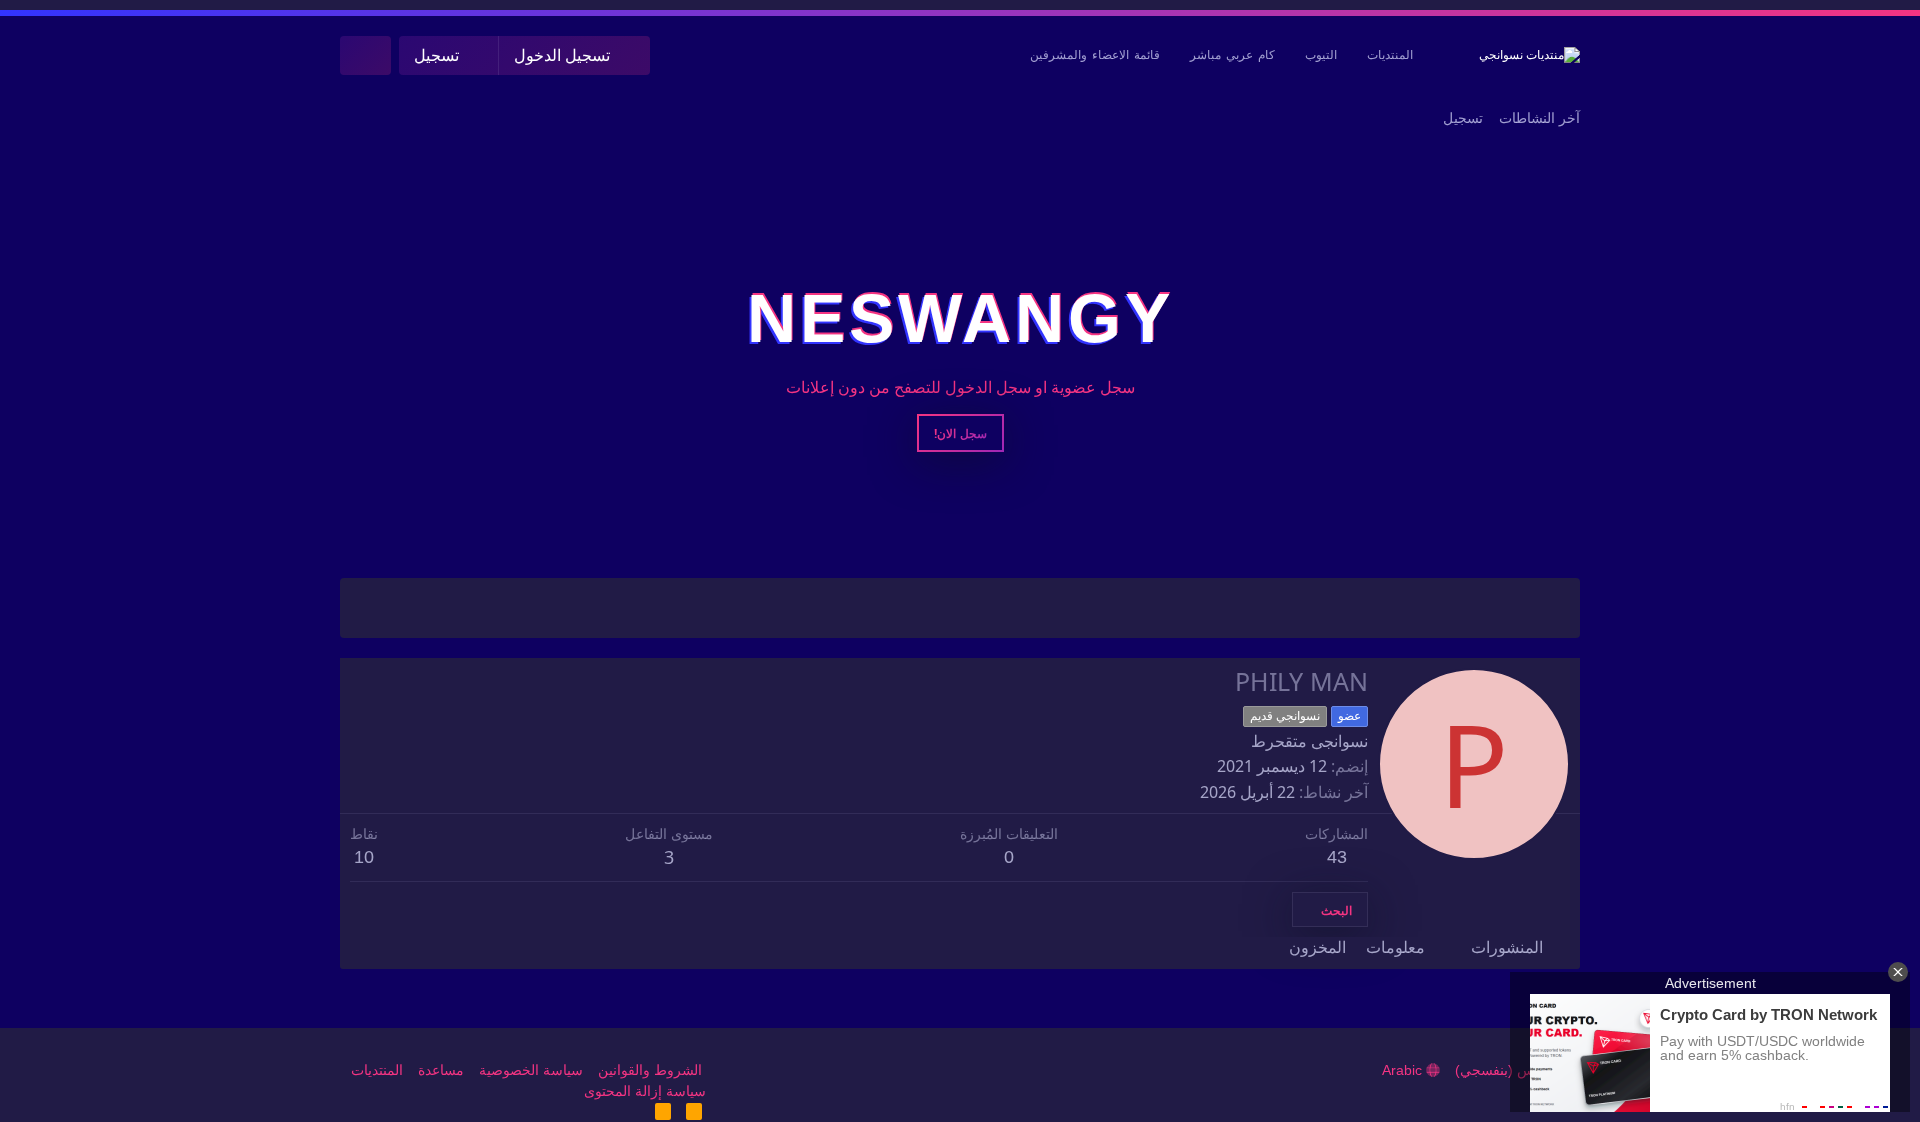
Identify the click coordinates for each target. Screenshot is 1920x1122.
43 (1337, 857)
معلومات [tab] (1395, 947)
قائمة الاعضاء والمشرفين (1095, 55)
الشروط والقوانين (650, 1070)
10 (364, 857)
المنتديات (1390, 55)
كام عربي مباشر (1232, 55)
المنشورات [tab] (1507, 947)
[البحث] (365, 55)
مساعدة (441, 1070)
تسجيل (1463, 118)
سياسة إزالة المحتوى (645, 1091)
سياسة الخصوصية (531, 1070)
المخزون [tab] (1317, 947)
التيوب (1321, 55)
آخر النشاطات (1539, 118)
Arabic (1404, 1070)
